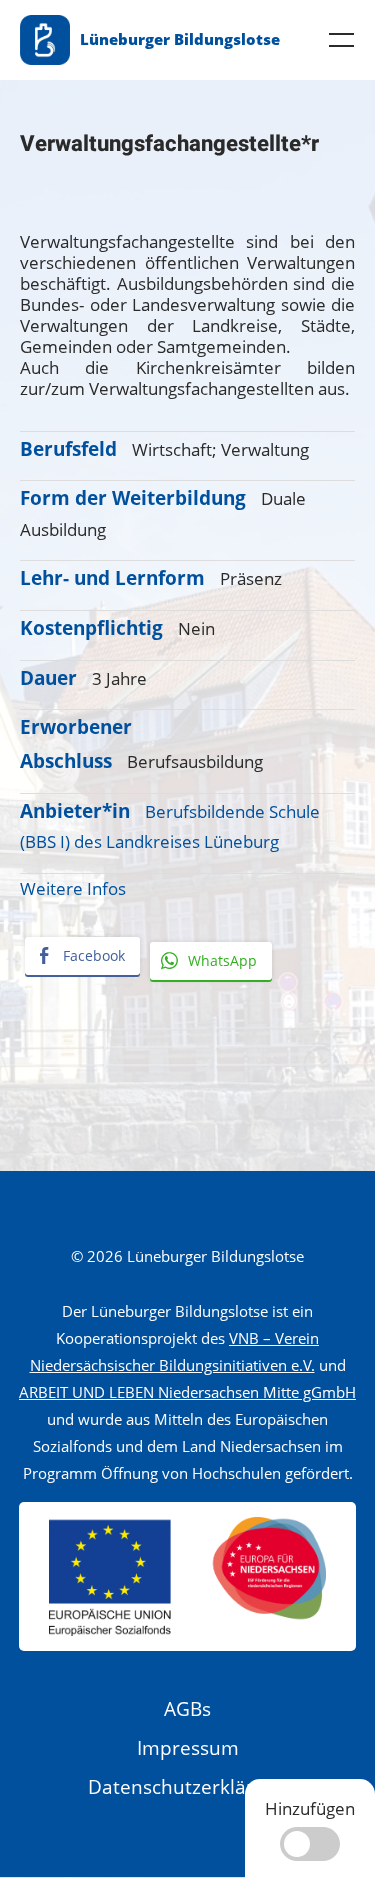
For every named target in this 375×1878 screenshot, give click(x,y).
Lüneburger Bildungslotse (180, 39)
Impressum (188, 1748)
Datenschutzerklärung (188, 1787)
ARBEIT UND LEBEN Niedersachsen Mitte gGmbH (187, 1392)
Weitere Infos (73, 888)
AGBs (187, 1709)
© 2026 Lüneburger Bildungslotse (187, 1256)
